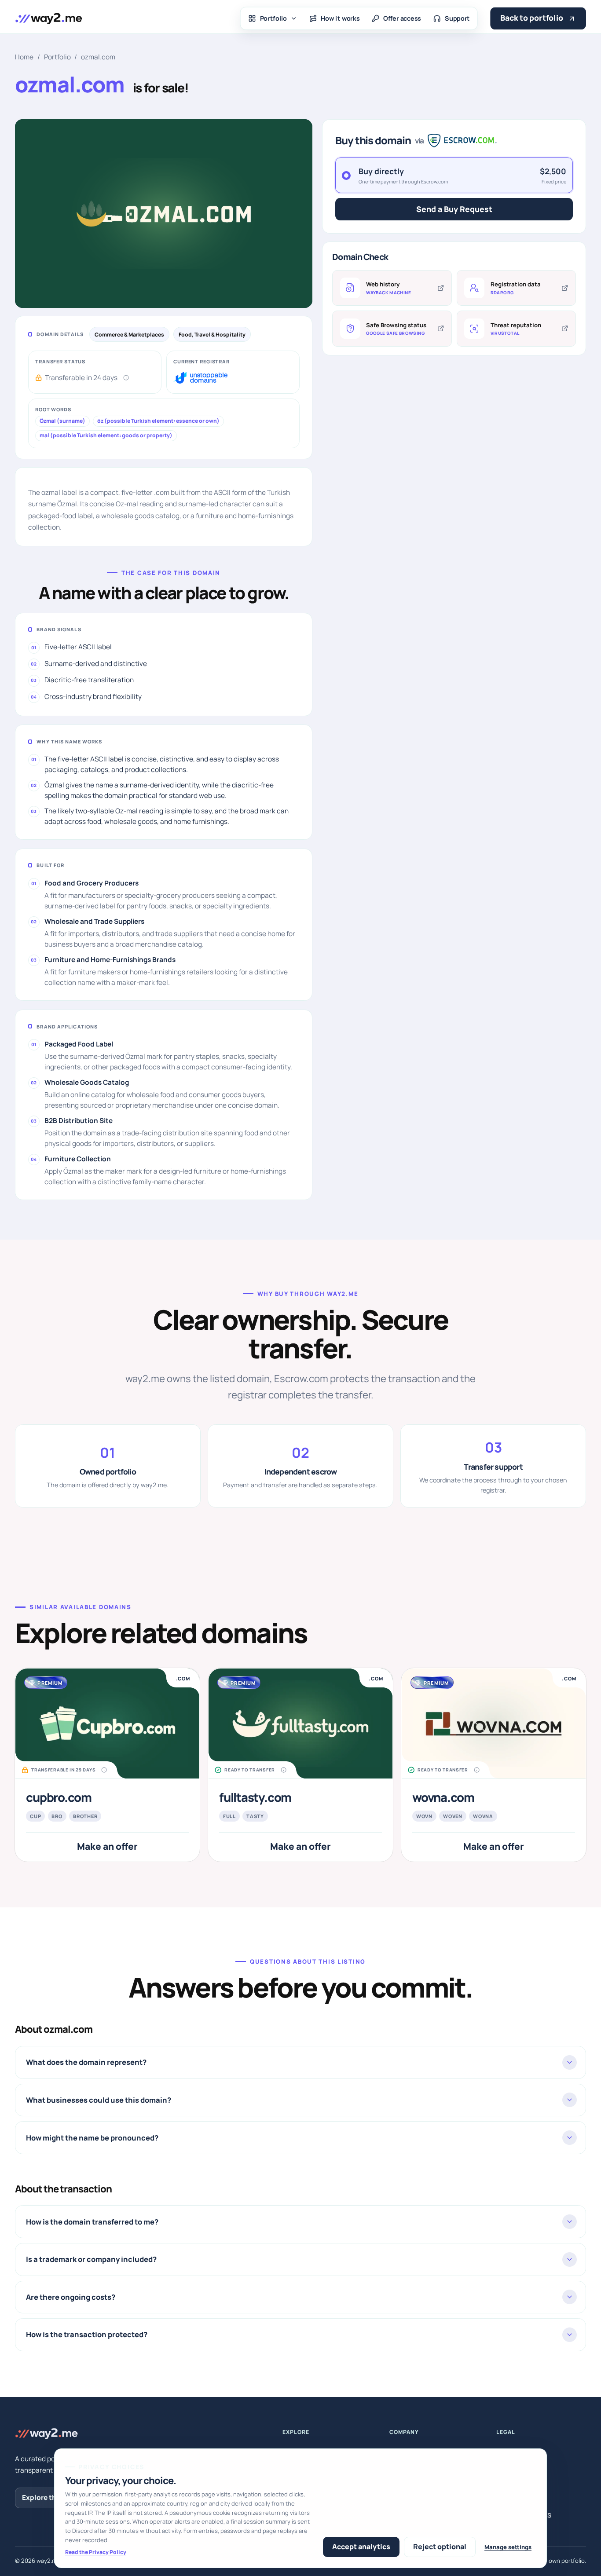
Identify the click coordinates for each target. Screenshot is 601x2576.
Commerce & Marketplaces (129, 335)
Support (457, 18)
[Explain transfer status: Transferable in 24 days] (126, 378)
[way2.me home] (48, 18)
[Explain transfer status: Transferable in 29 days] (104, 1770)
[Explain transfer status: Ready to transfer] (284, 1770)
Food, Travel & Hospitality (212, 335)
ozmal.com (98, 57)
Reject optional (440, 2547)
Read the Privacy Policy (96, 2552)
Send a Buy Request (454, 209)
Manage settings (508, 2547)
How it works (340, 18)
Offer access (402, 18)
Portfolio (274, 18)
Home (24, 57)
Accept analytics (361, 2547)
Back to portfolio (532, 18)
